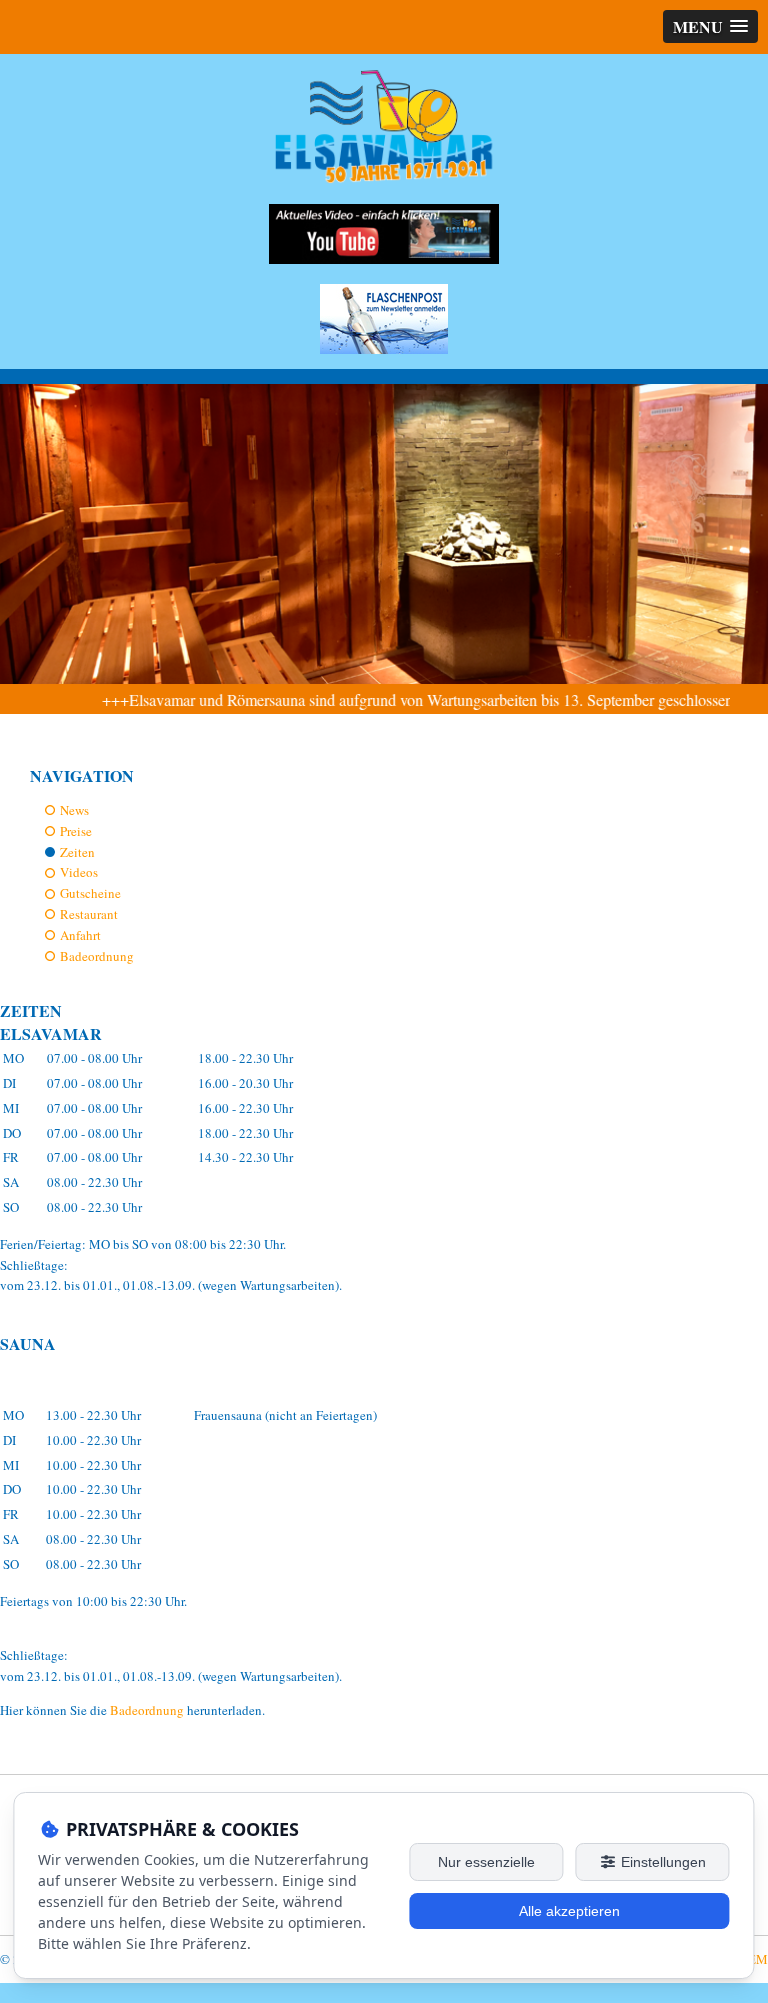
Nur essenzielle (486, 1862)
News (74, 810)
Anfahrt (80, 935)
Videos (79, 872)
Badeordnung (97, 956)
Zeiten (77, 852)
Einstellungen (661, 1862)
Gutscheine (90, 893)
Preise (76, 831)
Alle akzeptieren (569, 1911)
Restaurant (89, 914)
